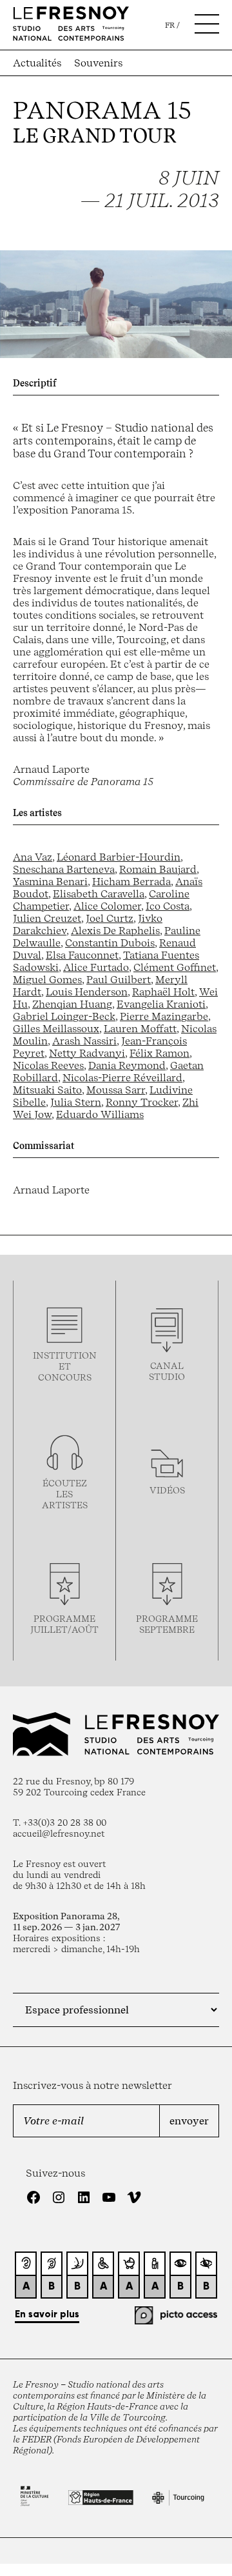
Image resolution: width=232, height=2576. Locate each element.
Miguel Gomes (47, 980)
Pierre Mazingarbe (164, 1016)
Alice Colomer (107, 906)
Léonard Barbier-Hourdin (119, 857)
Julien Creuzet (47, 918)
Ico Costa (168, 906)
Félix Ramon (159, 1053)
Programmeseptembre (167, 1624)
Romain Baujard (158, 869)
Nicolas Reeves (48, 1065)
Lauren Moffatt (140, 1029)
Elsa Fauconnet (82, 955)
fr (170, 25)
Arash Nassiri (84, 1041)
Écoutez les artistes (65, 1494)
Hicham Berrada (131, 882)
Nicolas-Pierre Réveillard (122, 1078)
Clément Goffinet (175, 967)
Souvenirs (98, 63)
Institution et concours (65, 1366)
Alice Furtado (96, 967)
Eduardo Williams (100, 1114)
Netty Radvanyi (87, 1053)
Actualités (37, 63)
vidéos (167, 1490)
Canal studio (167, 1371)
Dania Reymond (127, 1065)
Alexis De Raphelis (115, 931)
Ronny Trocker (142, 1102)
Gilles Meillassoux (56, 1029)
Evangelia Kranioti (161, 1004)
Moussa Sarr (116, 1090)
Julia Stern (76, 1102)
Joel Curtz (110, 918)
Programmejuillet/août (64, 1624)
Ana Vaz (33, 857)
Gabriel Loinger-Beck (64, 1016)
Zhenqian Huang (72, 1004)
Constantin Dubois (110, 943)
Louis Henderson (87, 992)
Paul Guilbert (119, 980)
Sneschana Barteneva (64, 869)
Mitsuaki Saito (47, 1090)
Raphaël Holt (163, 992)
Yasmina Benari (50, 882)
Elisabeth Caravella (99, 894)
